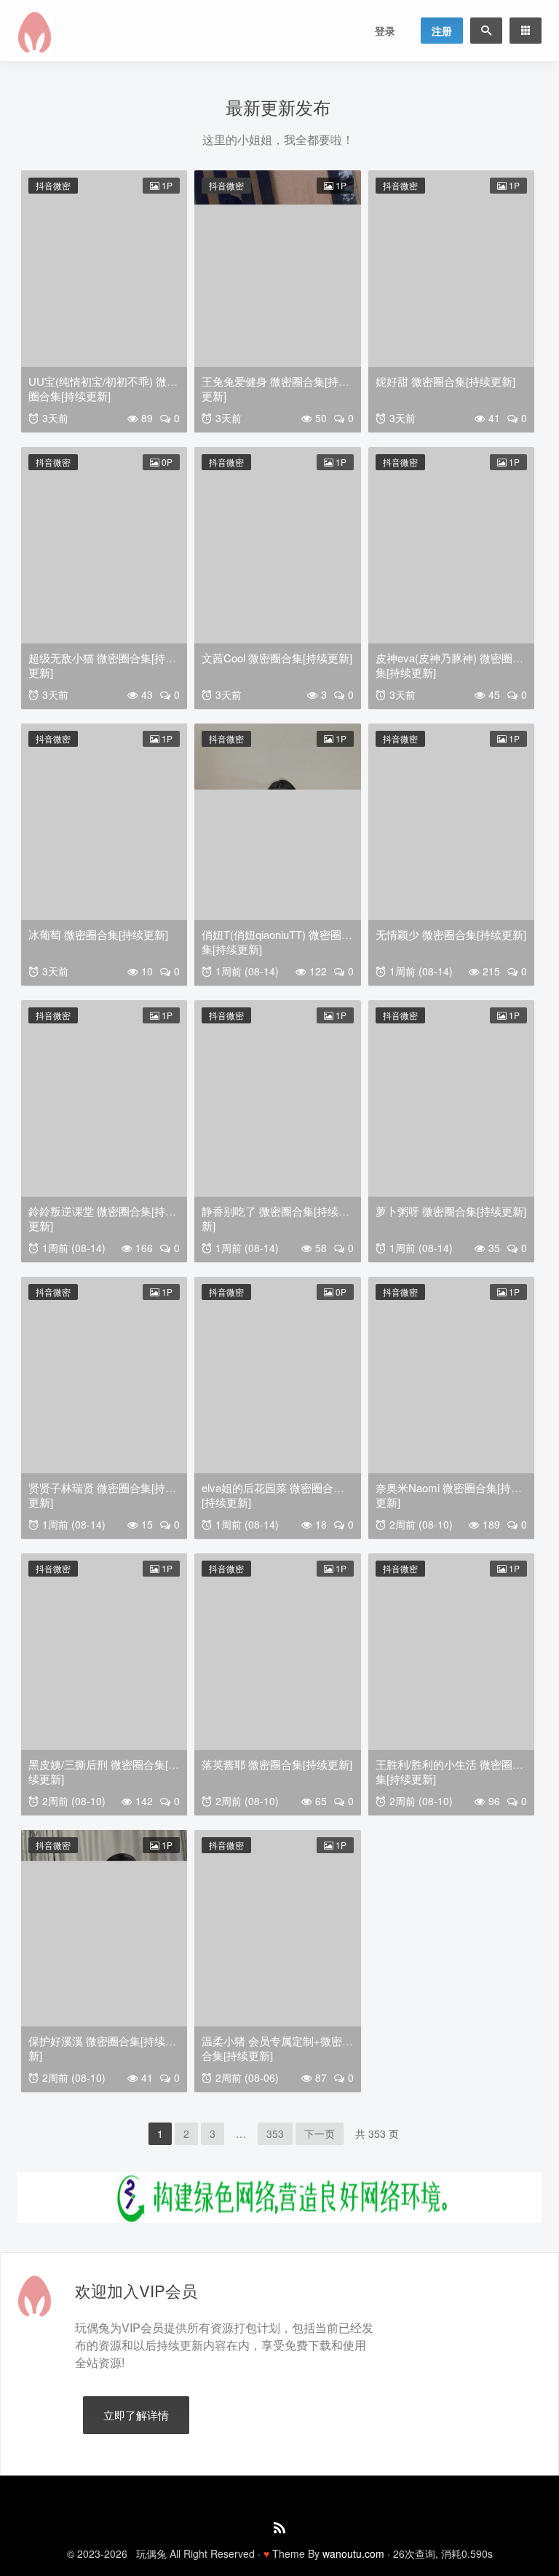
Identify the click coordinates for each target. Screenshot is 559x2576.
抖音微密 (53, 185)
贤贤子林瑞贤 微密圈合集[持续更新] (102, 1495)
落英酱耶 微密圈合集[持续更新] (277, 1764)
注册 (442, 31)
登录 (385, 31)
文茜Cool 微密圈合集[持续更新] (277, 658)
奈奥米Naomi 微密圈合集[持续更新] (449, 1495)
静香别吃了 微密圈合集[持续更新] (275, 1218)
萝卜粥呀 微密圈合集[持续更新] (451, 1211)
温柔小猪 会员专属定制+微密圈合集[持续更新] (277, 2048)
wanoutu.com (353, 2553)
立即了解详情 (136, 2415)
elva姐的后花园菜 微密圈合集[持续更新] (273, 1495)
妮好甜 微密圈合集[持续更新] (445, 381)
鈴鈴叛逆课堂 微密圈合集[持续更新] (102, 1218)
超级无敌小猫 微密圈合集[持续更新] (102, 665)
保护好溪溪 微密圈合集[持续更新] (102, 2048)
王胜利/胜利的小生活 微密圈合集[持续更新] (449, 1771)
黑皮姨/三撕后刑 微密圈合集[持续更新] (104, 1771)
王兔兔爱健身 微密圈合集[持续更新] (275, 388)
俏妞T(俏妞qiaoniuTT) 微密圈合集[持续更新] (277, 942)
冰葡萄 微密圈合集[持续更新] (98, 934)
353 (275, 2133)
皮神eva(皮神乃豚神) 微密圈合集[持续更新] (449, 665)
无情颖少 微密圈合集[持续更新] (451, 934)
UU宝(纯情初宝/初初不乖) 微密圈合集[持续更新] (103, 388)
